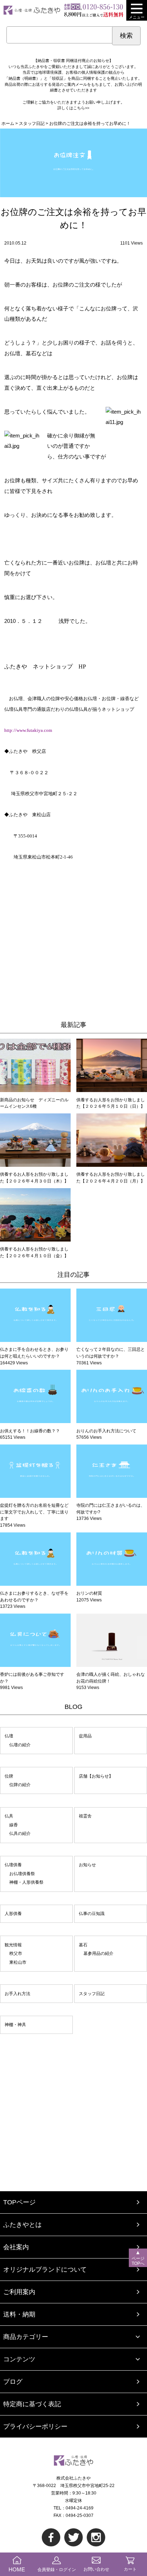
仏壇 (9, 1736)
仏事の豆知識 (92, 1914)
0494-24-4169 (80, 2508)
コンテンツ (19, 2359)
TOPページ (19, 2202)
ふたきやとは (22, 2225)
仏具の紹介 (20, 1833)
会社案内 (16, 2247)
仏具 (9, 1816)
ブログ (13, 2382)
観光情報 (13, 1945)
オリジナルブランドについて (45, 2270)
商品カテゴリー (26, 2337)
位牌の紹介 (20, 1785)
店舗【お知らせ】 (96, 1776)
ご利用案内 (19, 2292)
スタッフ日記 (92, 1994)
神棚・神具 (15, 2025)
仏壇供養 (13, 1865)
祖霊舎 (85, 1816)
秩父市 (16, 1953)
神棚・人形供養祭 (26, 1882)
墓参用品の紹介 (98, 1953)
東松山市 (18, 1962)
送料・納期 (19, 2314)
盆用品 (85, 1736)
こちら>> (81, 108)
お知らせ (87, 1865)
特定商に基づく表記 (32, 2404)
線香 (14, 1825)
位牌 (9, 1776)
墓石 (83, 1945)
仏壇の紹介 (20, 1745)
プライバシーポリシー (35, 2427)
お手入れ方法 (17, 1994)
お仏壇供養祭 (22, 1874)
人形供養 (13, 1914)
